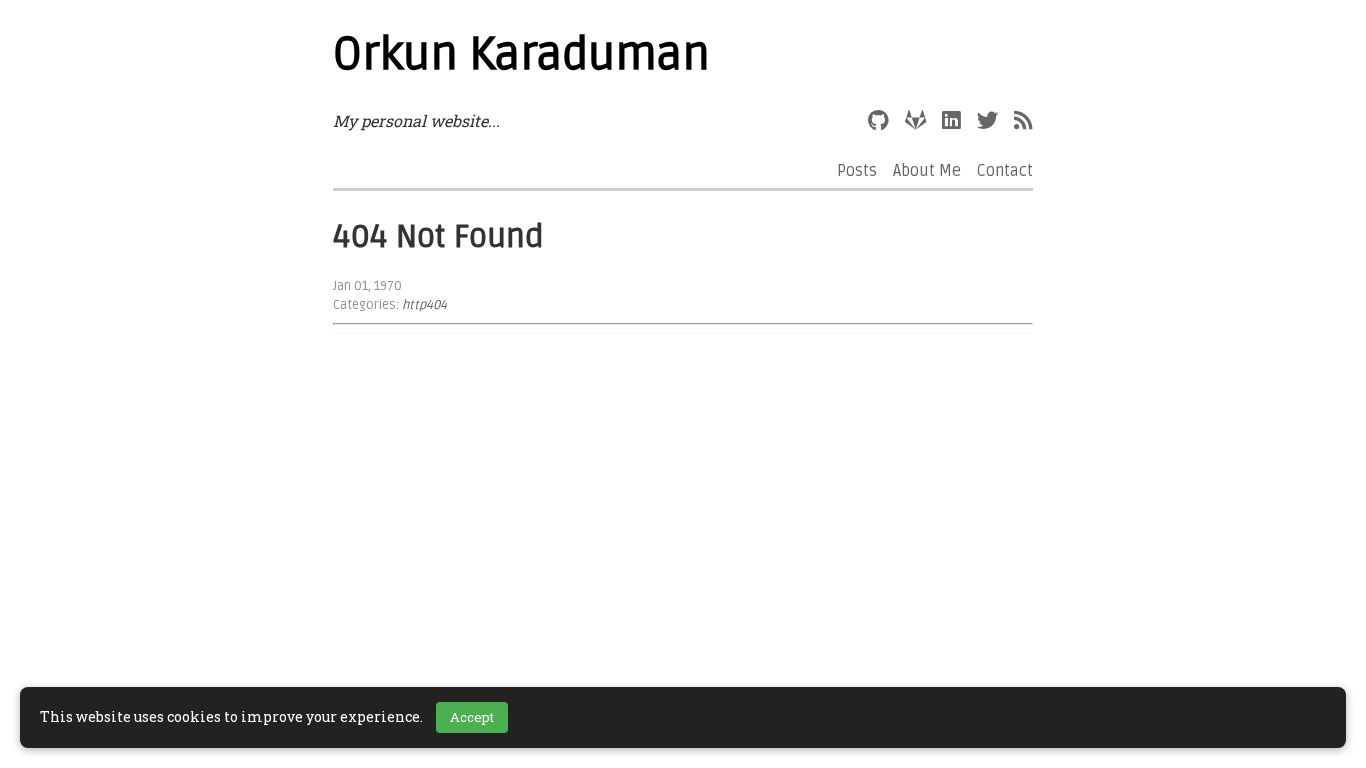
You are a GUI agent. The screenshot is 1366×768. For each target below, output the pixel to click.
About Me (927, 171)
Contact (1005, 171)
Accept (472, 717)
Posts (857, 171)
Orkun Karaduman (521, 55)
